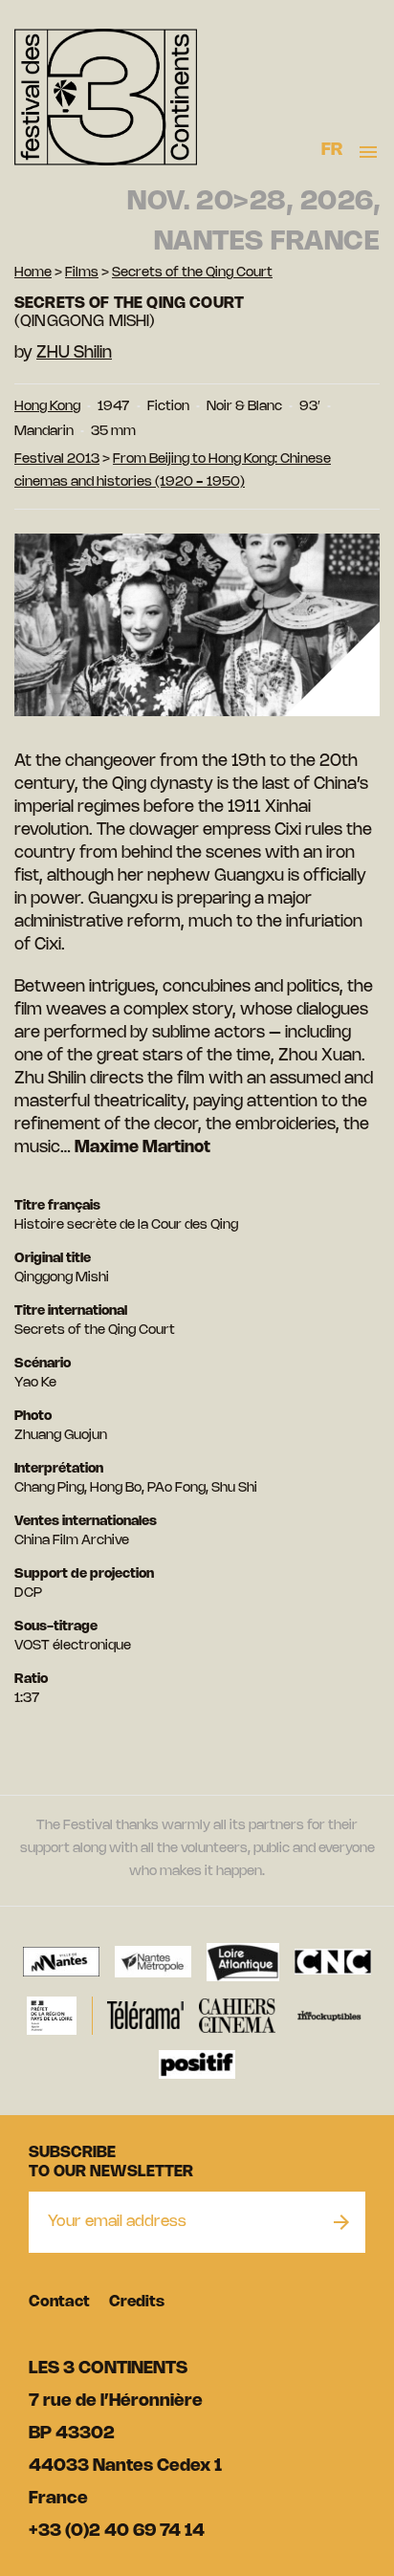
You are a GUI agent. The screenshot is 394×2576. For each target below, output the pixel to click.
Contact (59, 2302)
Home (33, 273)
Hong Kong (47, 407)
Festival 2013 (57, 459)
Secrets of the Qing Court (192, 273)
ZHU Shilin (74, 353)
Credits (137, 2302)
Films (82, 273)
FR (332, 150)
